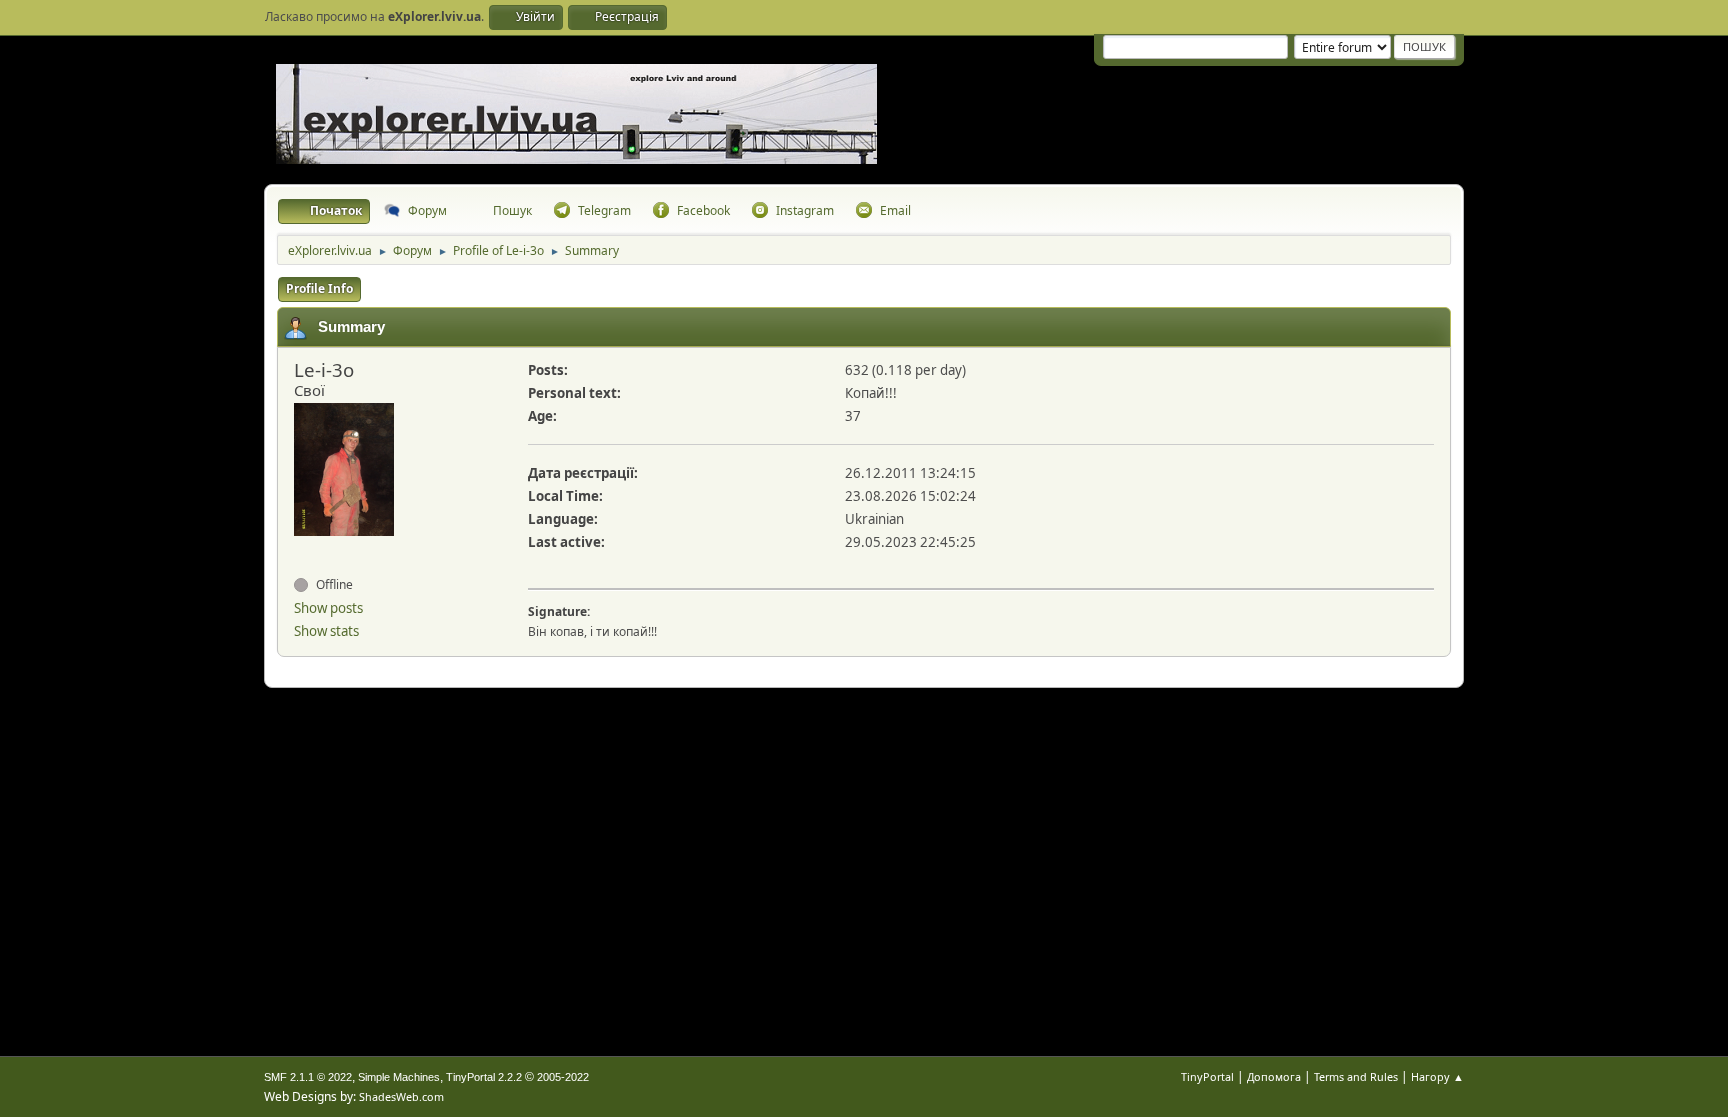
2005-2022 (563, 1077)
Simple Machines (399, 1077)
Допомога (1274, 1076)
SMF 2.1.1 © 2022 (308, 1077)
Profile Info (319, 288)
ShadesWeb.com (401, 1096)
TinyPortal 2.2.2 (484, 1077)
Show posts (328, 608)
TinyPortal (1207, 1076)
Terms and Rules (1356, 1076)
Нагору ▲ (1437, 1076)
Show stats (326, 631)
